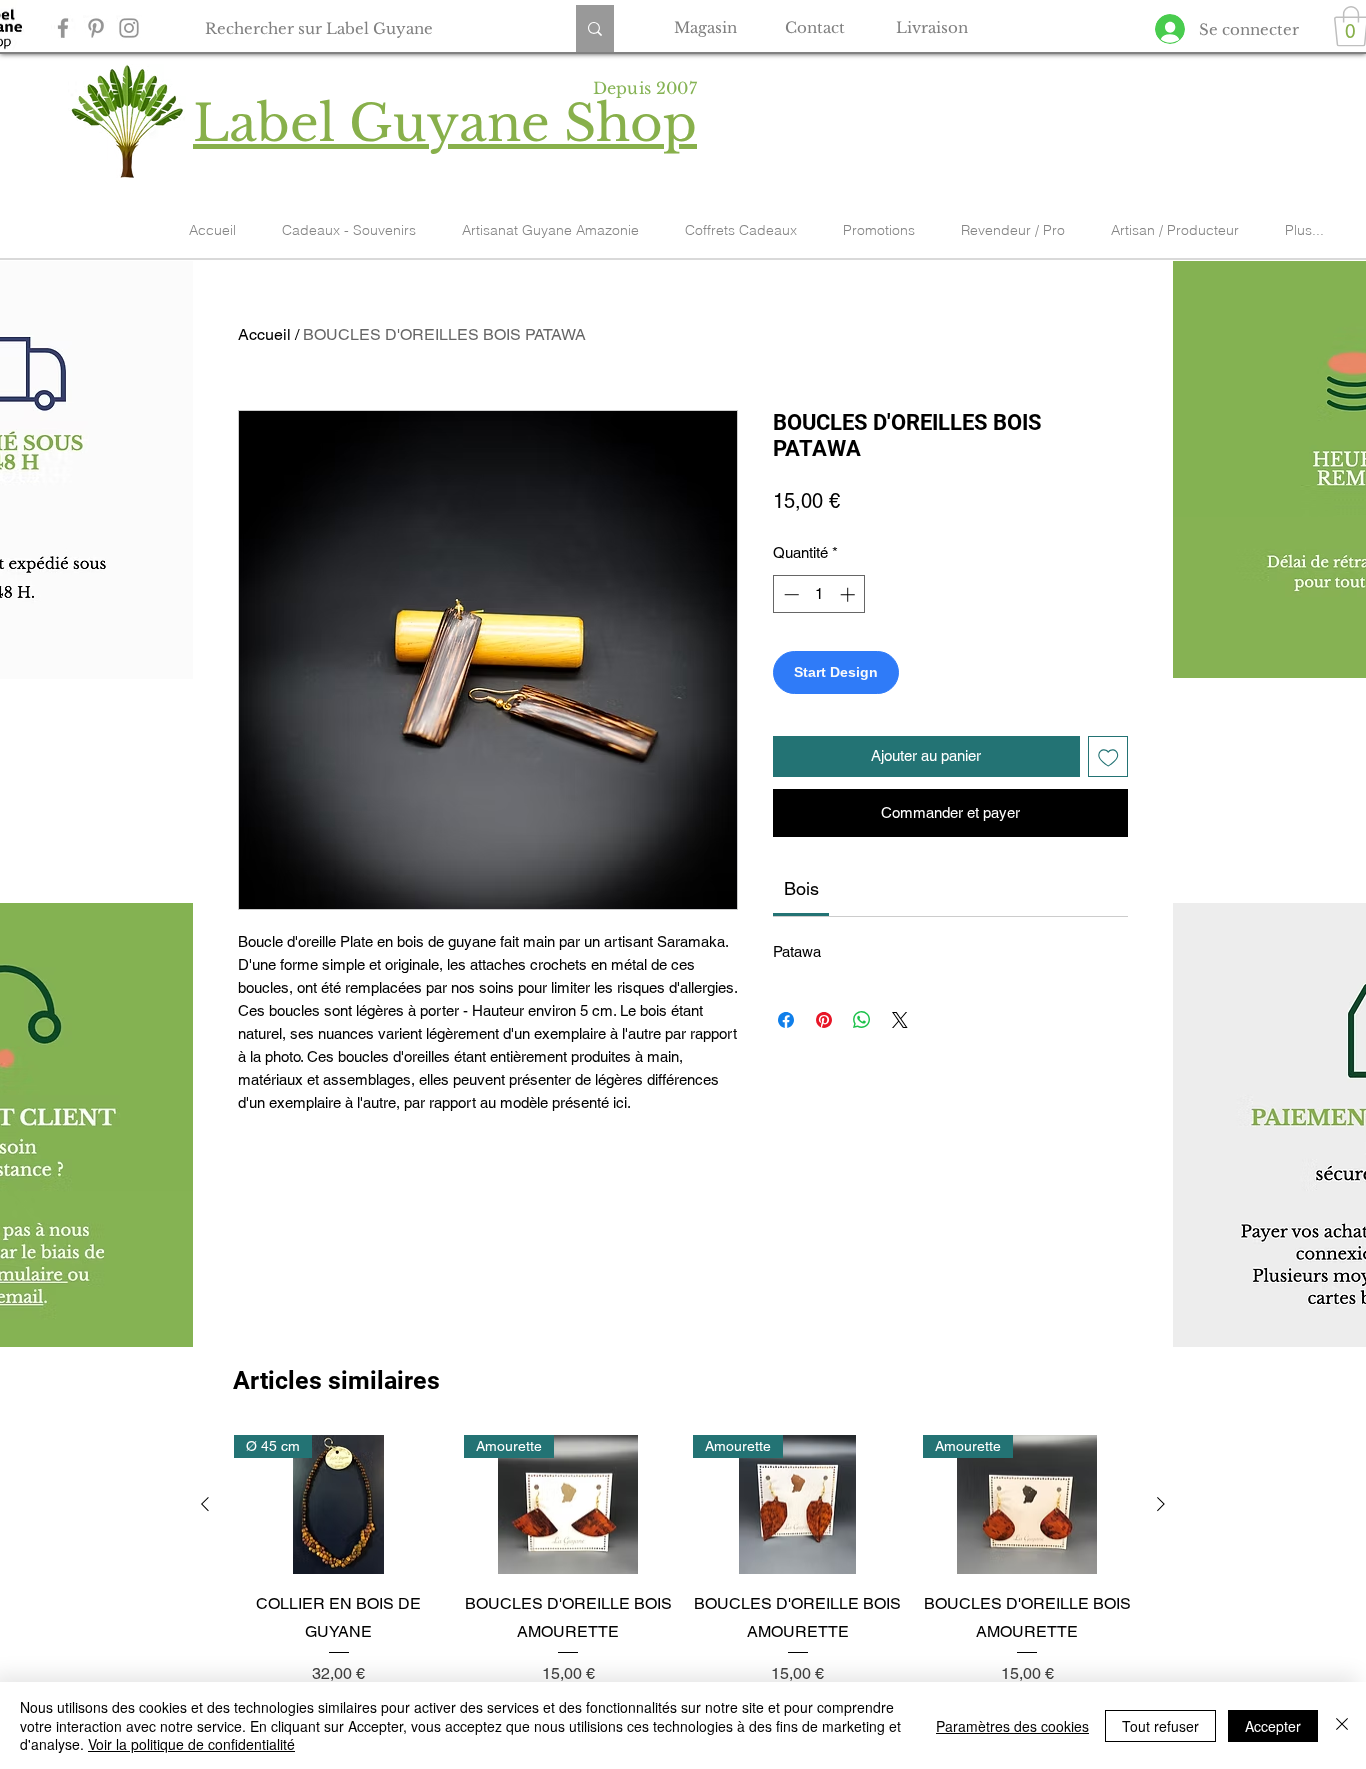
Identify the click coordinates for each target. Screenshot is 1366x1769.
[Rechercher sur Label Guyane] (595, 28)
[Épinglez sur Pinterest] (824, 1020)
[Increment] (849, 594)
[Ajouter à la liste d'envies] (1108, 756)
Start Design (836, 672)
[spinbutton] (819, 594)
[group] (683, 1561)
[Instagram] (129, 28)
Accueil (264, 334)
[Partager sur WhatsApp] (862, 1020)
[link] (801, 888)
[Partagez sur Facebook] (786, 1020)
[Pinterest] (96, 28)
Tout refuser (1160, 1726)
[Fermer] (1342, 1725)
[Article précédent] (205, 1504)
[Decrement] (789, 594)
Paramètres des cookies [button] (1012, 1726)
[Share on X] (900, 1020)
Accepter (1273, 1726)
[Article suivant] (1161, 1504)
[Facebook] (63, 28)
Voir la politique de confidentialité (191, 1744)
